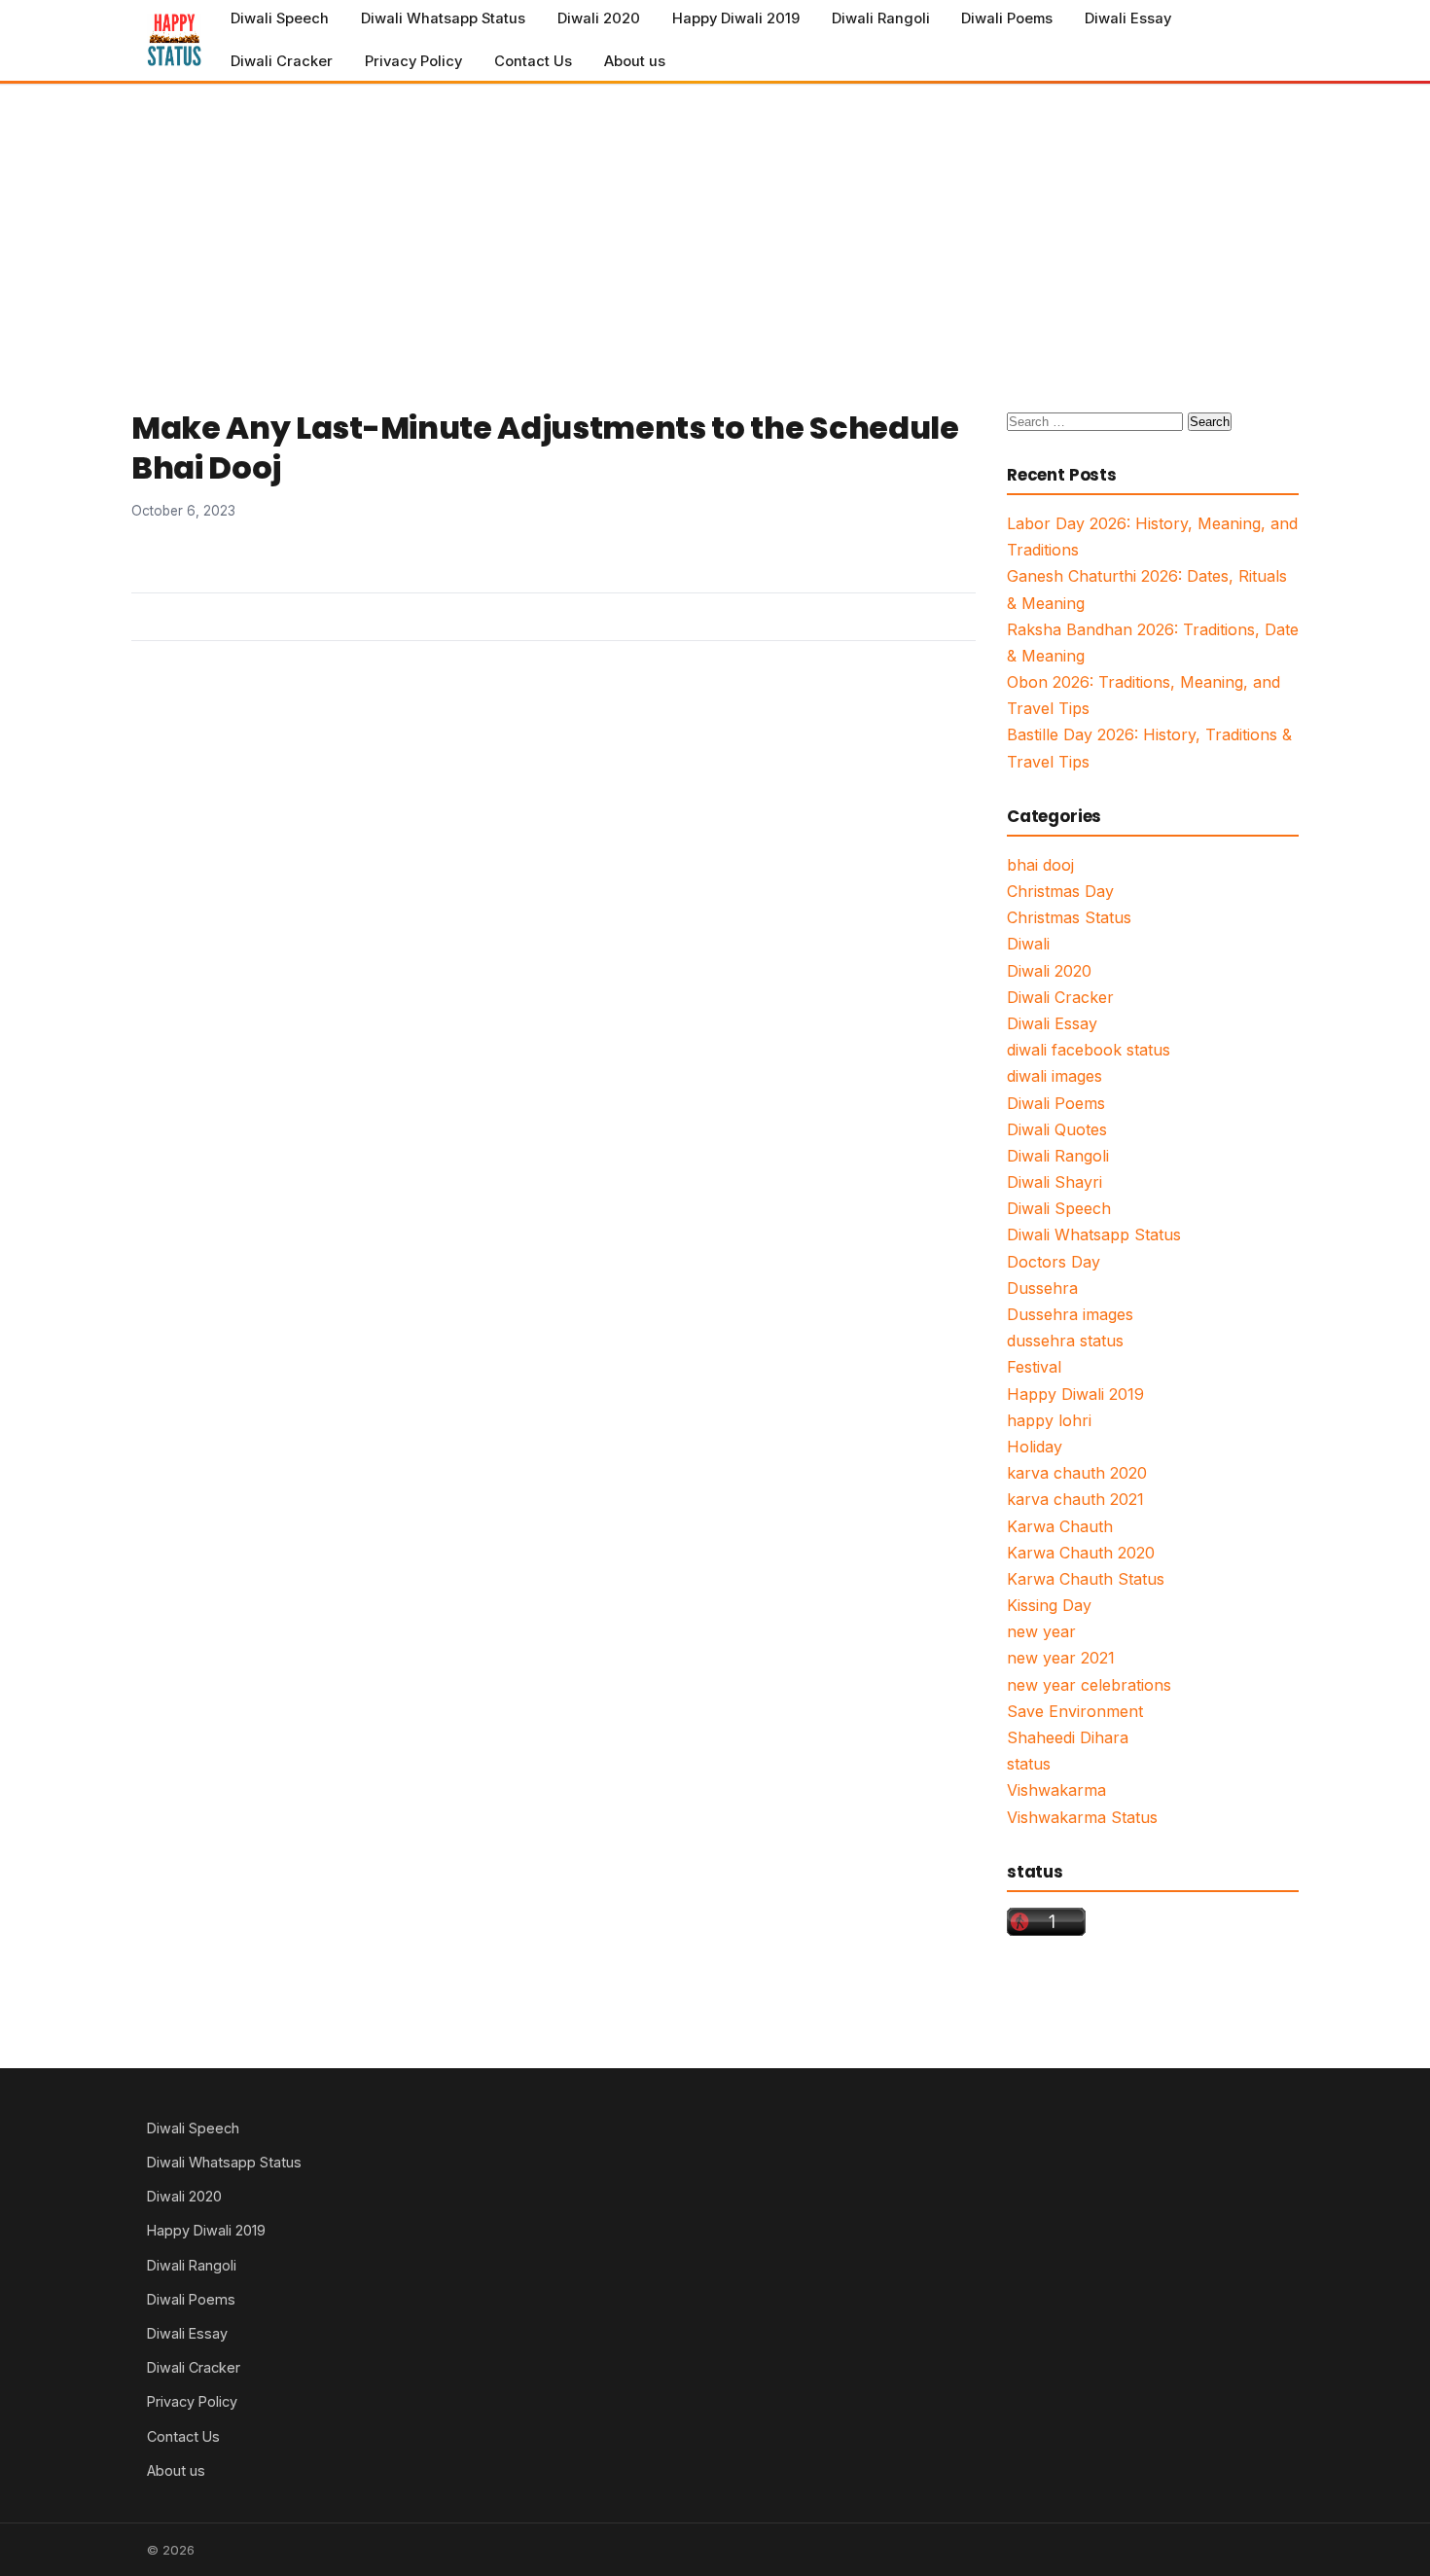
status (1029, 1764)
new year (1041, 1631)
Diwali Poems (1007, 18)
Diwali (1028, 944)
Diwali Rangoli (881, 18)
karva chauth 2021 (1075, 1499)
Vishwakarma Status (1082, 1817)
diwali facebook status (1089, 1050)
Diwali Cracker (282, 61)
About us (635, 61)
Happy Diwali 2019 (736, 18)
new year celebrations (1089, 1685)
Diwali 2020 (599, 18)
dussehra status (1065, 1341)
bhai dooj (1040, 865)
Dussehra (1042, 1288)
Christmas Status (1069, 917)
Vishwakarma (1056, 1790)
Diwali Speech (280, 18)
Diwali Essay (1128, 18)
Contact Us (533, 61)
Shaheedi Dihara (1068, 1737)
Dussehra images (1070, 1314)
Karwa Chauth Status (1086, 1579)
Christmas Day (1060, 891)
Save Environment (1075, 1711)
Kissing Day (1049, 1605)
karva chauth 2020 (1077, 1473)
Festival (1034, 1367)
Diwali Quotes (1057, 1129)
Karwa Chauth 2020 (1081, 1553)
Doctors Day (1054, 1262)
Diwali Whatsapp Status (443, 18)
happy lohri (1049, 1420)
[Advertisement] (715, 231)
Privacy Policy (413, 61)
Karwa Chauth (1060, 1526)
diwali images (1055, 1076)
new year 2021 (1061, 1658)
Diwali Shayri (1055, 1182)
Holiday (1035, 1447)
